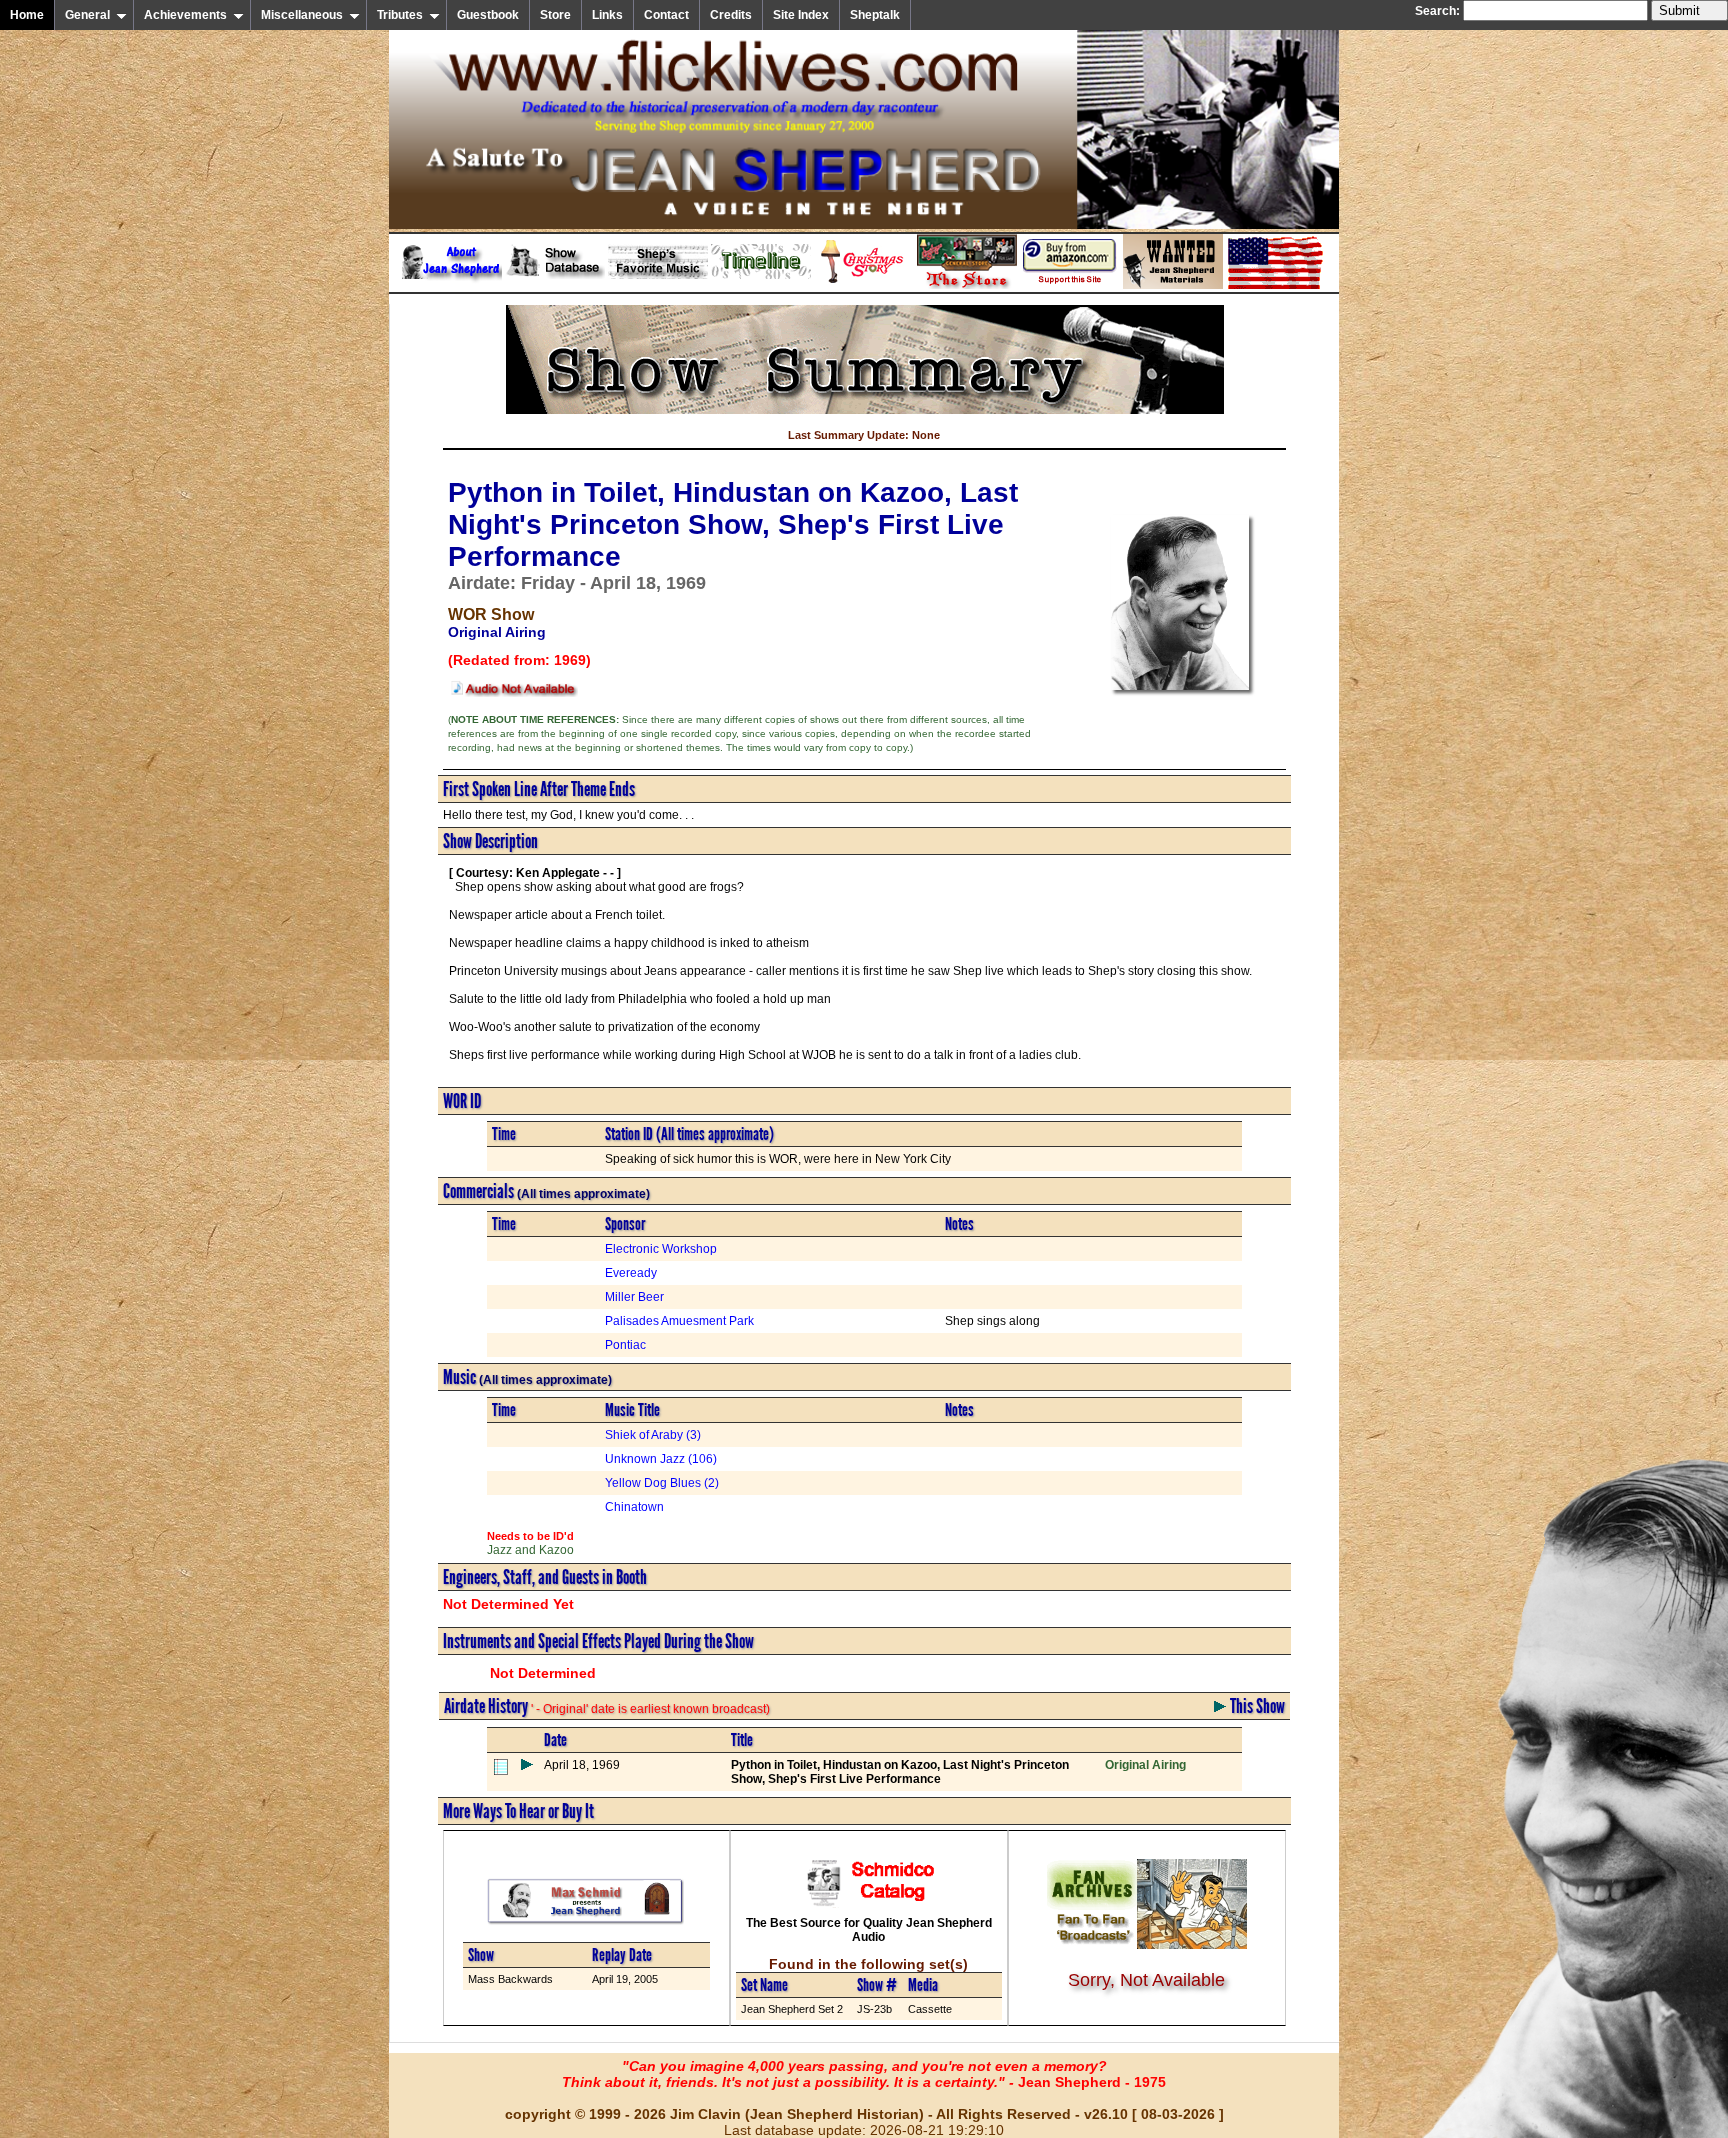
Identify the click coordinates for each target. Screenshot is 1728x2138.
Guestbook (488, 15)
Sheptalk (875, 15)
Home (27, 15)
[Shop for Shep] (967, 285)
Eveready (631, 1273)
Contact (666, 15)
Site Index (801, 15)
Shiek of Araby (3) (653, 1435)
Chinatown (634, 1507)
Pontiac (625, 1345)
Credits (731, 15)
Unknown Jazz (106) (661, 1459)
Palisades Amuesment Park (679, 1321)
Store (555, 15)
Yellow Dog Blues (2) (662, 1483)
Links (607, 15)
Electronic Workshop (661, 1249)
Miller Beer (634, 1297)
